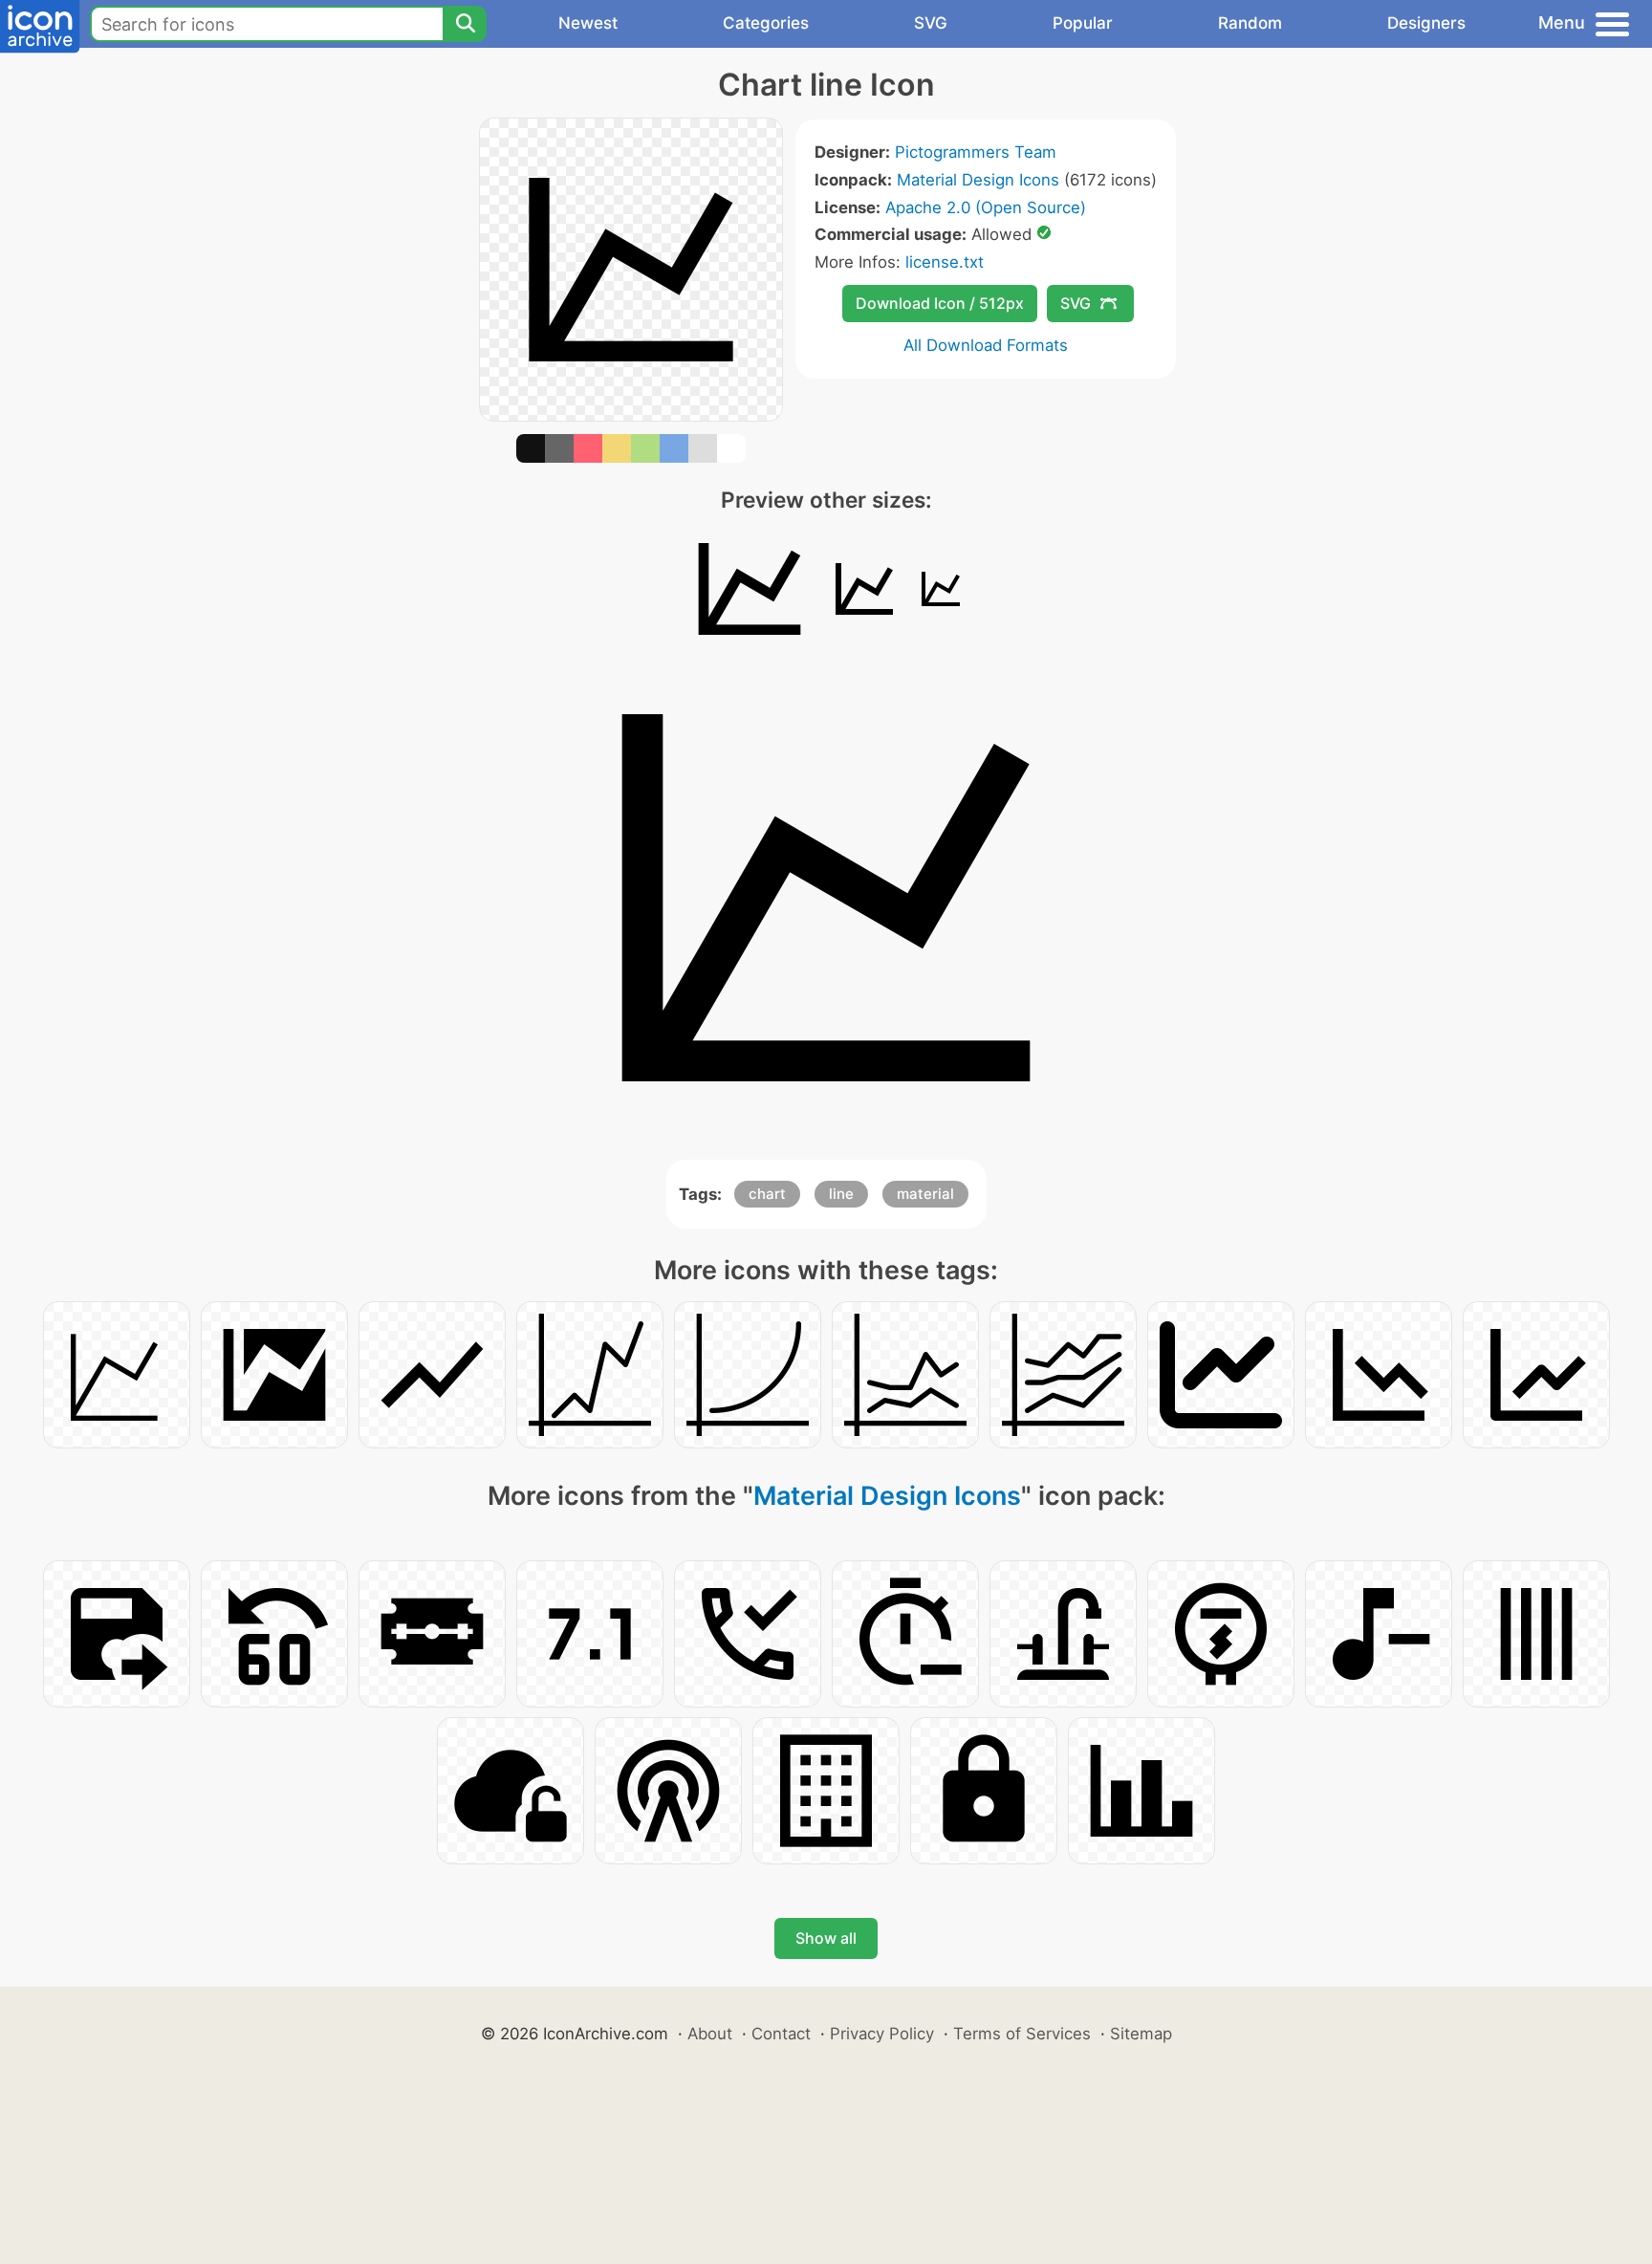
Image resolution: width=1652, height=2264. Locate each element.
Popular (1083, 23)
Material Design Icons (978, 180)
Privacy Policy (882, 2034)
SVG (931, 23)
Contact (781, 2034)
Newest (588, 23)
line (841, 1194)
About (710, 2034)
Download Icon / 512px (940, 303)
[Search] (465, 24)
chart (767, 1194)
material (925, 1194)
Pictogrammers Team (976, 152)
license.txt (945, 262)
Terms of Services (1022, 2034)
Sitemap (1141, 2034)
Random (1250, 23)
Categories (766, 23)
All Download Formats (986, 345)
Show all (826, 1938)
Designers (1426, 23)
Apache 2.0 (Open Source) (986, 207)
